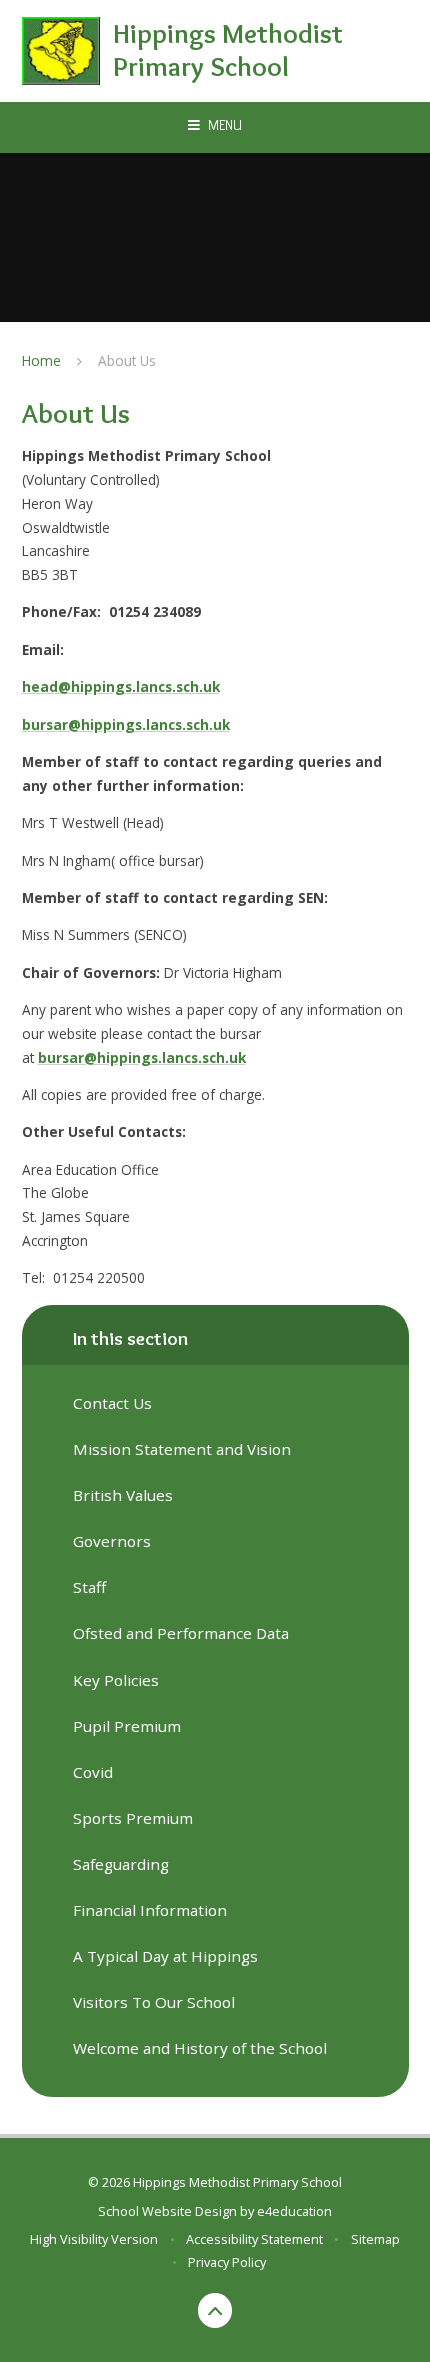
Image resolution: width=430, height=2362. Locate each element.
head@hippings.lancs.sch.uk (121, 686)
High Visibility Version (94, 2239)
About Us (127, 360)
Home (41, 360)
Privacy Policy (227, 2262)
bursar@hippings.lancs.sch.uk (126, 724)
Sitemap (375, 2239)
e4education (294, 2211)
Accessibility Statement (254, 2239)
